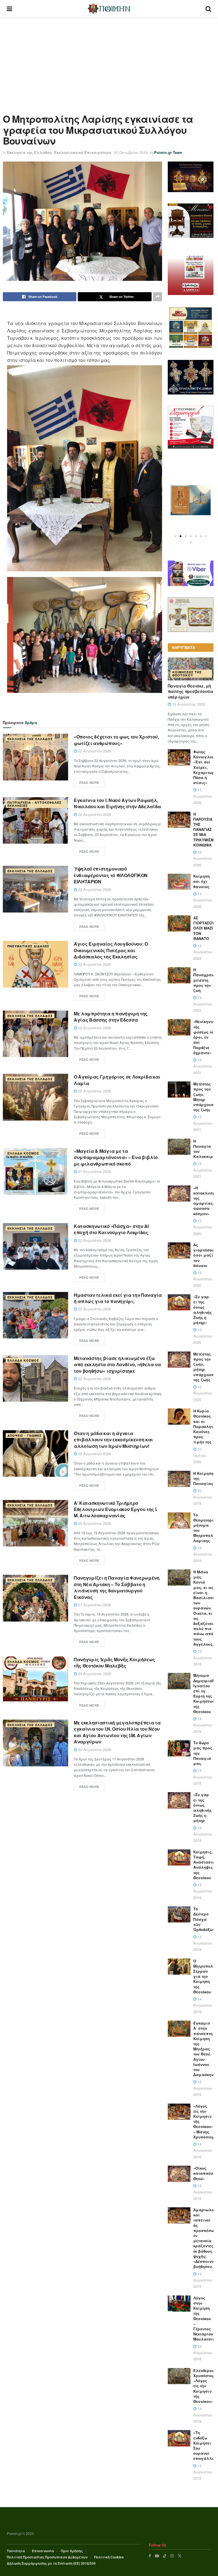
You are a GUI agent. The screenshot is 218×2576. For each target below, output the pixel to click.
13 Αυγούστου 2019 (203, 1943)
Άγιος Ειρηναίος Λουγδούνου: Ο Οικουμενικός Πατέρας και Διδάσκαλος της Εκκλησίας (111, 950)
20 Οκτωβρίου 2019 (131, 152)
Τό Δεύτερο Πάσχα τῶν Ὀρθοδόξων (204, 1919)
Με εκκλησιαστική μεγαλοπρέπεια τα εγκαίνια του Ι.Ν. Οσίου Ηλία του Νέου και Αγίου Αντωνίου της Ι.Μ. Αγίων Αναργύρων (117, 1732)
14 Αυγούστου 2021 (203, 1170)
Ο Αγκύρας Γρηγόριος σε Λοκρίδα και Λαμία (117, 1080)
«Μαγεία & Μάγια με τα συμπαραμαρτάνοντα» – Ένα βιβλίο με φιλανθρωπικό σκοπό (116, 1157)
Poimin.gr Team (168, 152)
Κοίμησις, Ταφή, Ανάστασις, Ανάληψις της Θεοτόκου (205, 1865)
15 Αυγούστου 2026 (188, 704)
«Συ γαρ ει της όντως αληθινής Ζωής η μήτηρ (203, 1807)
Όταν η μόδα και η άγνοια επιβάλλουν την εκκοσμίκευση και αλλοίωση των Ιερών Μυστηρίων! (113, 1440)
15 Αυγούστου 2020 (203, 1227)
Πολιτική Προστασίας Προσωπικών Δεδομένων (47, 2557)
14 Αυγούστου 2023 (203, 1004)
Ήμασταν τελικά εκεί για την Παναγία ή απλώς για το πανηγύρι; (118, 1298)
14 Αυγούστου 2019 (203, 1725)
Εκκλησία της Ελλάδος (29, 152)
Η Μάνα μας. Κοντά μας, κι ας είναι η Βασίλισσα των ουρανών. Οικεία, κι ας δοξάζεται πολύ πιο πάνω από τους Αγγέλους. (204, 1608)
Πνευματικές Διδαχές (28, 946)
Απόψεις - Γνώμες (25, 1436)
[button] (175, 536)
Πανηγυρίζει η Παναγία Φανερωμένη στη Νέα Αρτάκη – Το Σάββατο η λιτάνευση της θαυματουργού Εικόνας (117, 1587)
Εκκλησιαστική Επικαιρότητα (83, 152)
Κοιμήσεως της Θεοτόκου (187, 674)
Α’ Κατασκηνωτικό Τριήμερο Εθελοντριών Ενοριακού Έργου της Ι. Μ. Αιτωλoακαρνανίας (116, 1509)
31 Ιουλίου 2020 (200, 1455)
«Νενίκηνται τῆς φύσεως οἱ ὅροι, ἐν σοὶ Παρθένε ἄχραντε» (205, 1037)
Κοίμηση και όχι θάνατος (202, 881)
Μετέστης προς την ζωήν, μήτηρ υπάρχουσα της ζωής (205, 1367)
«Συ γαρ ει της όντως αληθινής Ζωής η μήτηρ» (203, 1310)
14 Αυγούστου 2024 (203, 952)
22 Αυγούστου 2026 (94, 751)
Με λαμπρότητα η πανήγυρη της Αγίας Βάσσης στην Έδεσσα (111, 1017)
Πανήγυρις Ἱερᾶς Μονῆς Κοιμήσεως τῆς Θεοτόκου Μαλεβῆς (115, 1662)
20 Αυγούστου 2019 (203, 1497)
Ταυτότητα (16, 2551)
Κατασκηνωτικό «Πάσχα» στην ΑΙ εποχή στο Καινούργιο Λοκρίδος (111, 1229)
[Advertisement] (109, 60)
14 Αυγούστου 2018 (203, 2150)
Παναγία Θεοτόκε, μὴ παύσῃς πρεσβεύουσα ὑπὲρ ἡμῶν (190, 691)
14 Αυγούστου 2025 (203, 900)
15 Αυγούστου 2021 (203, 1066)
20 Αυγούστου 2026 (94, 1523)
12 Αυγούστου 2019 (203, 2088)
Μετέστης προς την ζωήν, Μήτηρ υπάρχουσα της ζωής (205, 1097)
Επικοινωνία (43, 2551)
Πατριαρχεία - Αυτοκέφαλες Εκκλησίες (34, 804)
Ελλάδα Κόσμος (23, 1153)
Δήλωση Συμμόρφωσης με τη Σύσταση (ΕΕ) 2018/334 (51, 2563)
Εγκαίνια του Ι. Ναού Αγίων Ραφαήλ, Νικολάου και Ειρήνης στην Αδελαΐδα (117, 803)
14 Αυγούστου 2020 (203, 1336)
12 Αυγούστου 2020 (203, 1393)
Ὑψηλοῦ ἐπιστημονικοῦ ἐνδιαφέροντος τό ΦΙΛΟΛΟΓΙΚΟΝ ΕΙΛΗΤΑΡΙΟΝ (111, 875)
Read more (89, 782)
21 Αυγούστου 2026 (94, 1171)
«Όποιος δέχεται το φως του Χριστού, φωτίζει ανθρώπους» (116, 740)
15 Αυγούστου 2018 (203, 2192)
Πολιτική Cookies (109, 2557)
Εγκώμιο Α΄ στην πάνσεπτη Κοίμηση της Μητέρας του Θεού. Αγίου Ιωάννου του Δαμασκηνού (206, 2049)
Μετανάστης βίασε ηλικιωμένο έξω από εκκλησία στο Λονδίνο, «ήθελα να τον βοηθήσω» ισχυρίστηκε (117, 1365)
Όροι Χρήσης (72, 2551)
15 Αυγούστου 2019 (203, 1554)
